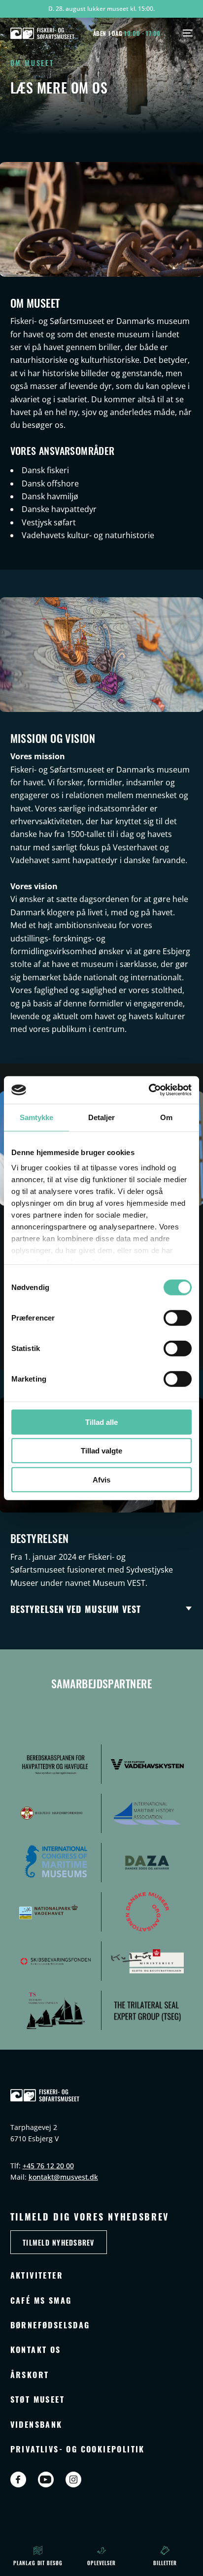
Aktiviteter (37, 2275)
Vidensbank (36, 2424)
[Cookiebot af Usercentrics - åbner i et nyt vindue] (149, 1090)
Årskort (30, 2374)
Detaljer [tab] (102, 1117)
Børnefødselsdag (50, 2325)
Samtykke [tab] (37, 1117)
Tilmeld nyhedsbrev (59, 2242)
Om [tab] (166, 1117)
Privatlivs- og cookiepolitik (78, 2449)
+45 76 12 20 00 (48, 2166)
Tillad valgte (101, 1451)
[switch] (178, 1318)
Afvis (101, 1479)
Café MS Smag (41, 2300)
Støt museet (37, 2399)
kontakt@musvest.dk (63, 2177)
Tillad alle (101, 1422)
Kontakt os (36, 2349)
